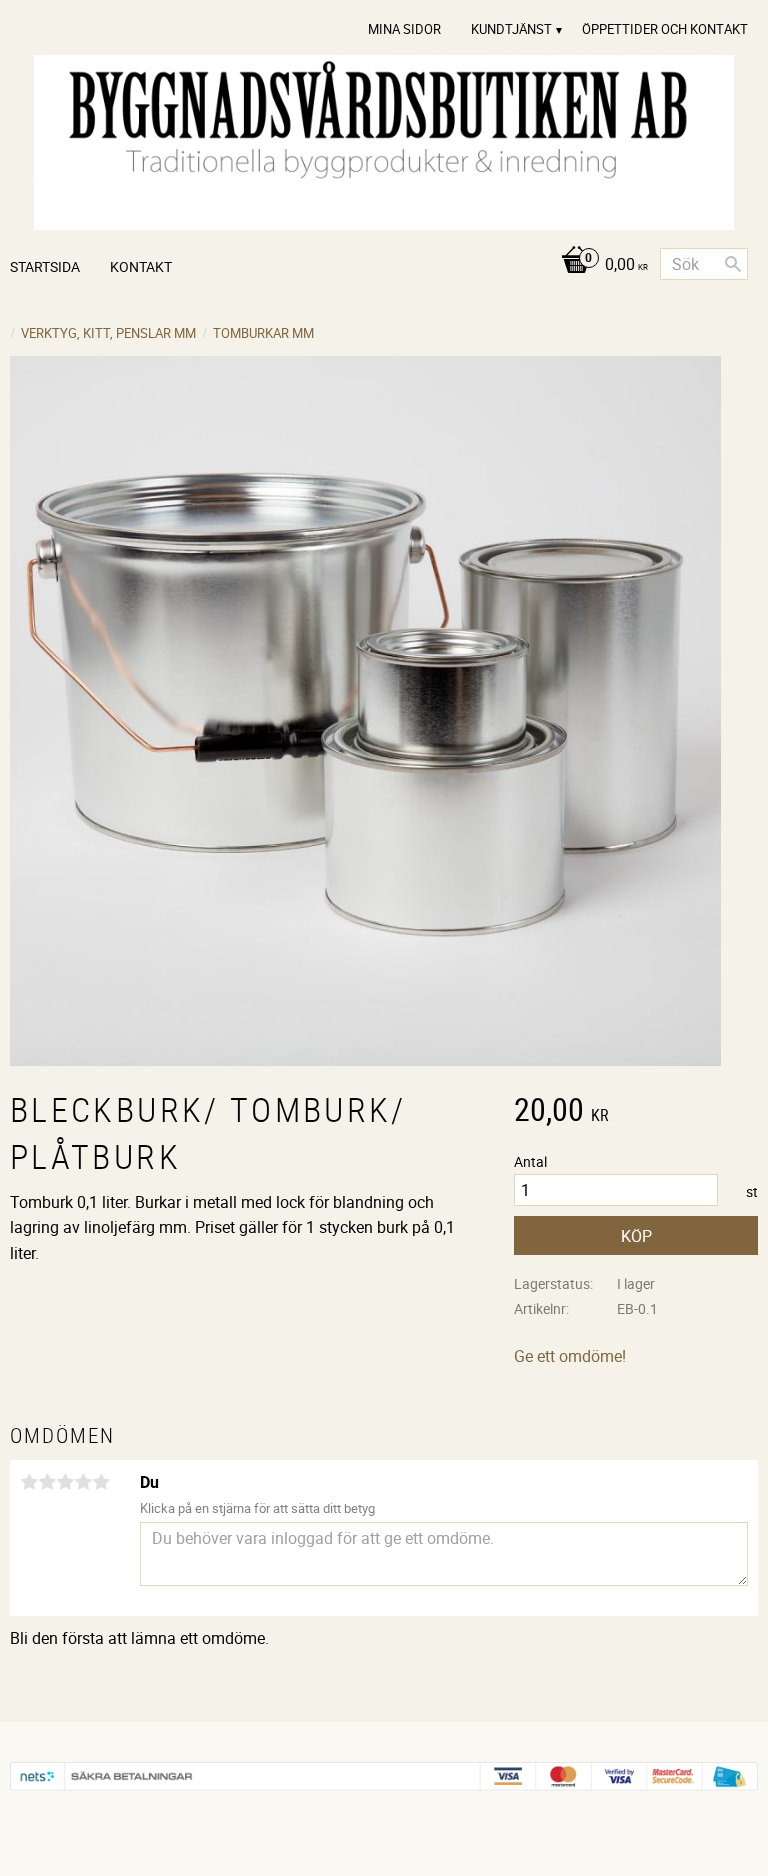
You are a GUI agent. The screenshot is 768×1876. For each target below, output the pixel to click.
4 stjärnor (83, 1482)
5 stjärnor (101, 1482)
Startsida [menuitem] (45, 266)
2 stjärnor (47, 1482)
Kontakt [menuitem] (141, 266)
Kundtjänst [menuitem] (511, 29)
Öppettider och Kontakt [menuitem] (665, 29)
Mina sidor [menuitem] (404, 29)
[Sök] (733, 264)
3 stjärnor (65, 1482)
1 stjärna (29, 1482)
